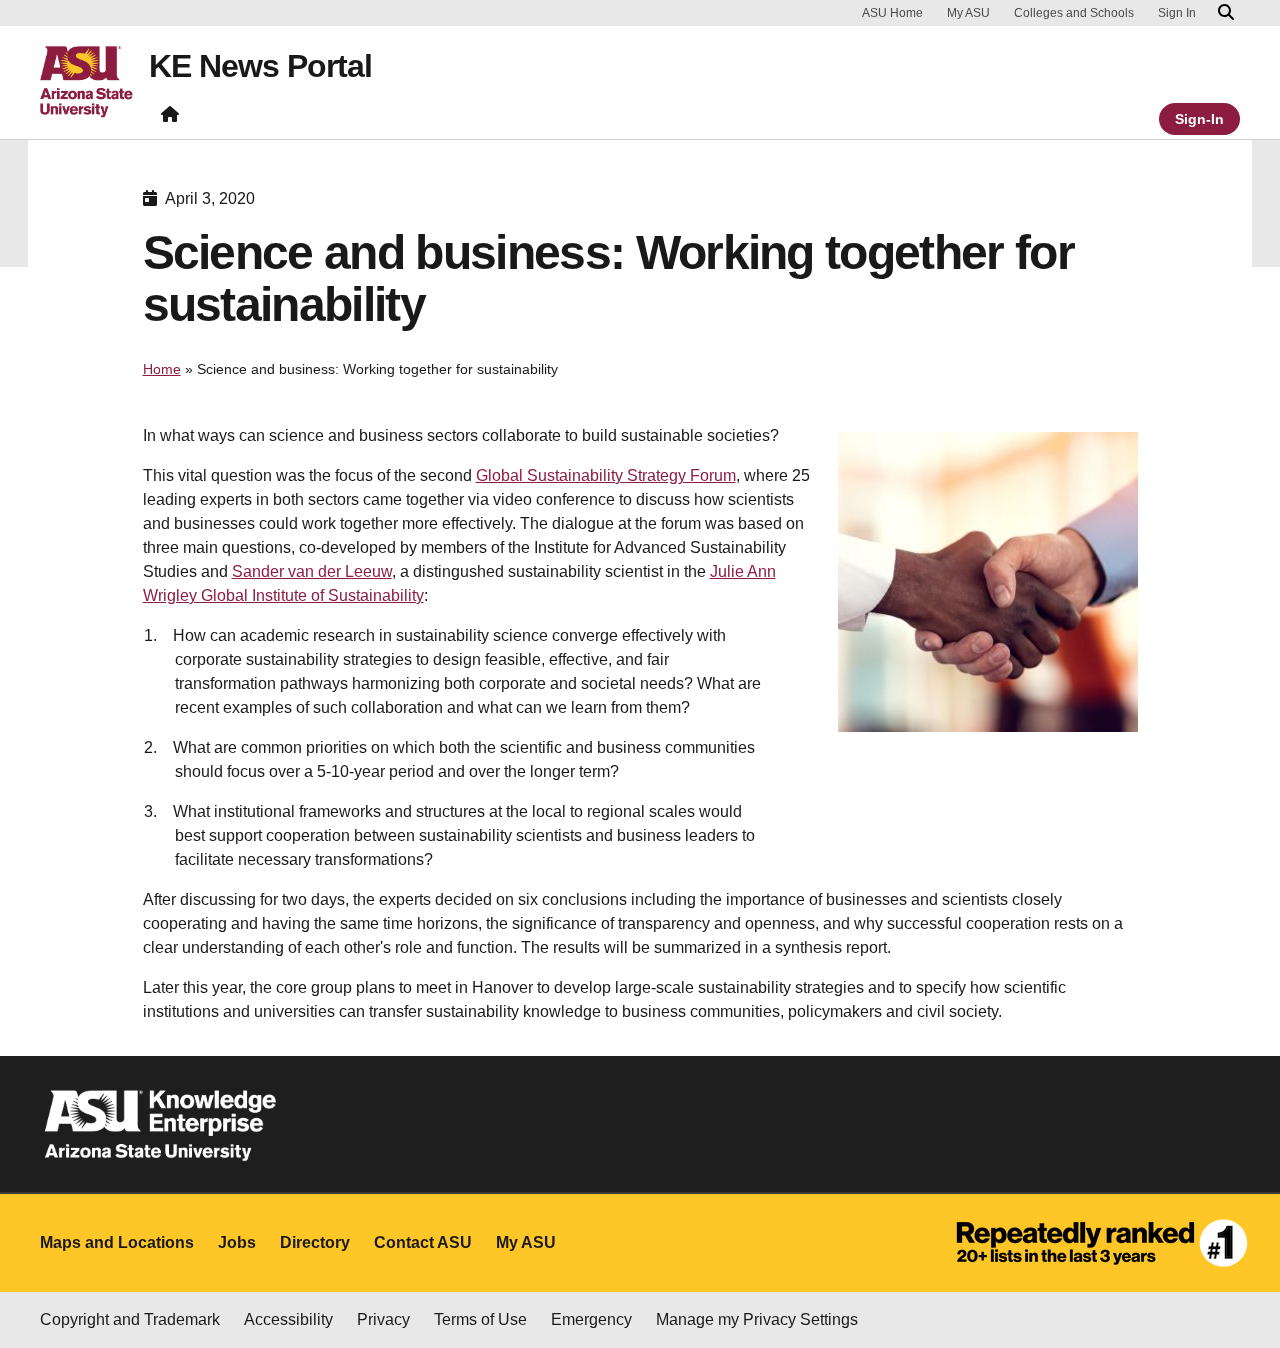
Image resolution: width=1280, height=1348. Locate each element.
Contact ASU (423, 1242)
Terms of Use (480, 1319)
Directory (315, 1242)
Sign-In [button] (1199, 119)
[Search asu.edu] (1226, 13)
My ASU (968, 13)
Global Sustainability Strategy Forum (606, 475)
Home (162, 369)
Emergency (591, 1319)
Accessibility (288, 1319)
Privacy (383, 1319)
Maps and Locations (117, 1242)
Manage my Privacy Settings (757, 1319)
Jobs (237, 1242)
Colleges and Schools (1074, 13)
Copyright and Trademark (130, 1319)
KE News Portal (260, 66)
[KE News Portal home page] (170, 118)
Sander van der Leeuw (312, 571)
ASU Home (892, 13)
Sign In (1177, 13)
